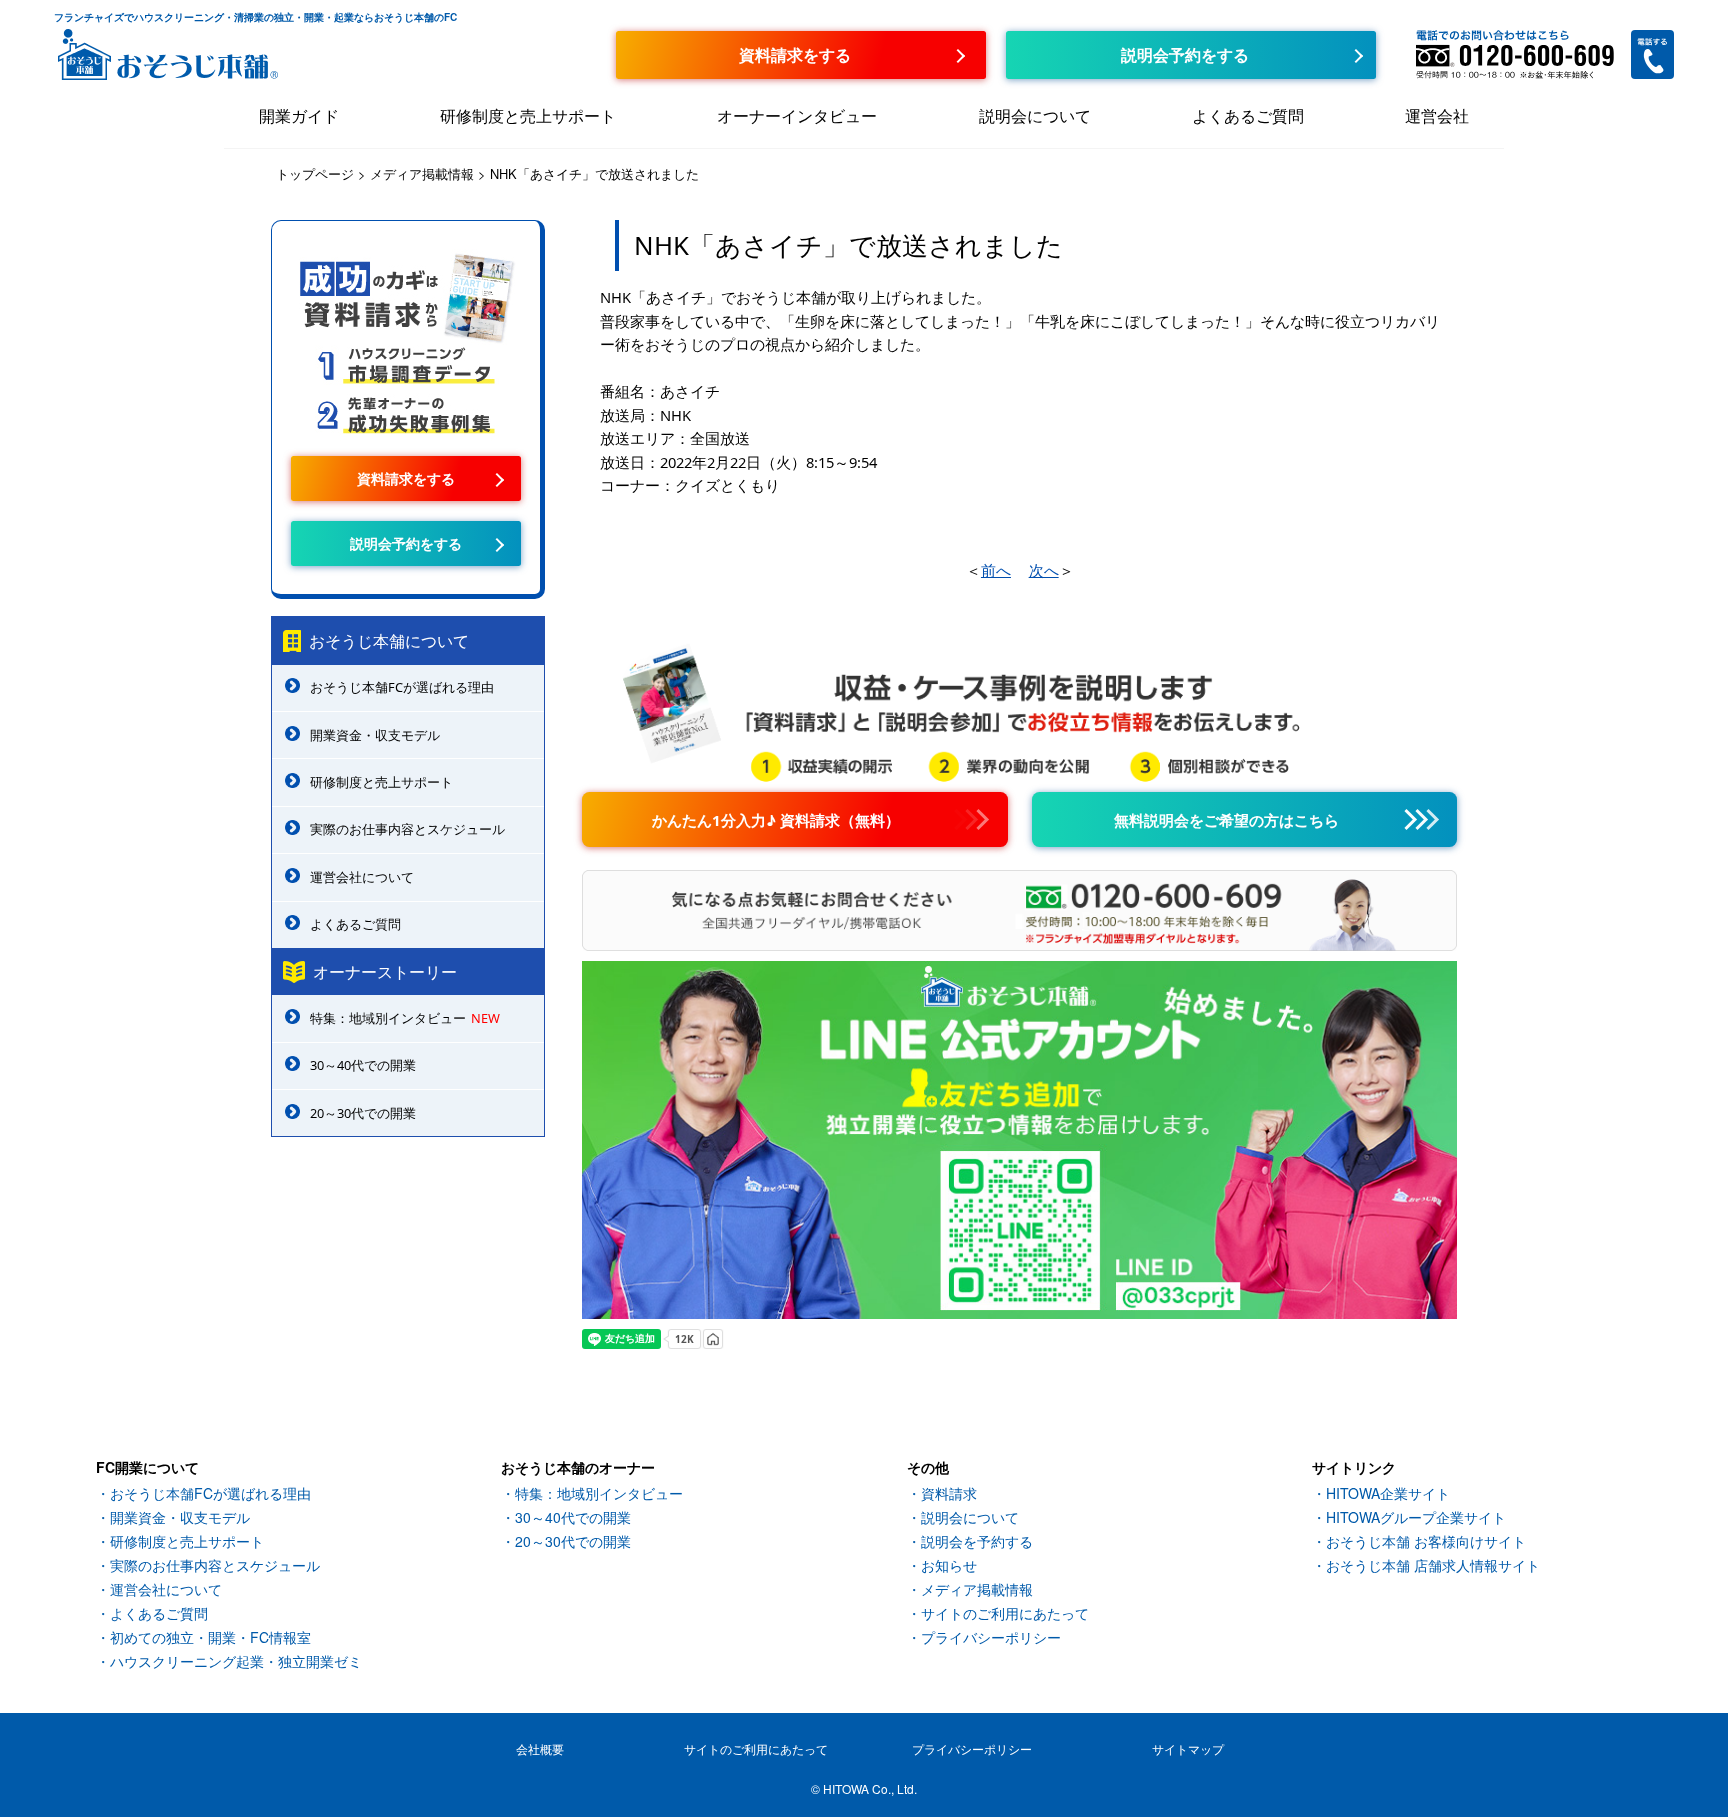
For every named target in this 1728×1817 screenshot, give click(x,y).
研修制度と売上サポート (528, 115)
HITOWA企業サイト (1388, 1493)
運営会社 (1437, 115)
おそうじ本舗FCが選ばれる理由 (402, 687)
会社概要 (540, 1748)
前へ (996, 570)
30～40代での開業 (363, 1065)
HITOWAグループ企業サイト (1416, 1517)
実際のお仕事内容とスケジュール (407, 829)
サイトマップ (1188, 1748)
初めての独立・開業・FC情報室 (210, 1637)
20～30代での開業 (363, 1113)
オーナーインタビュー (797, 115)
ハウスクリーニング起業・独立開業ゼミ (236, 1661)
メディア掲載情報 (977, 1589)
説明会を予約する (977, 1541)
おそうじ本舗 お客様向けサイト (1426, 1541)
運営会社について (362, 877)
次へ (1044, 570)
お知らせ (949, 1565)
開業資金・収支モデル (375, 735)
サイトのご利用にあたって (1005, 1613)
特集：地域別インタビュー (405, 1018)
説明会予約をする (406, 543)
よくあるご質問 (1248, 115)
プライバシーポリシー (991, 1637)
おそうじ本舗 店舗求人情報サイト (1433, 1565)
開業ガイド (299, 115)
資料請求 (949, 1493)
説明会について (1035, 115)
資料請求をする (406, 478)
